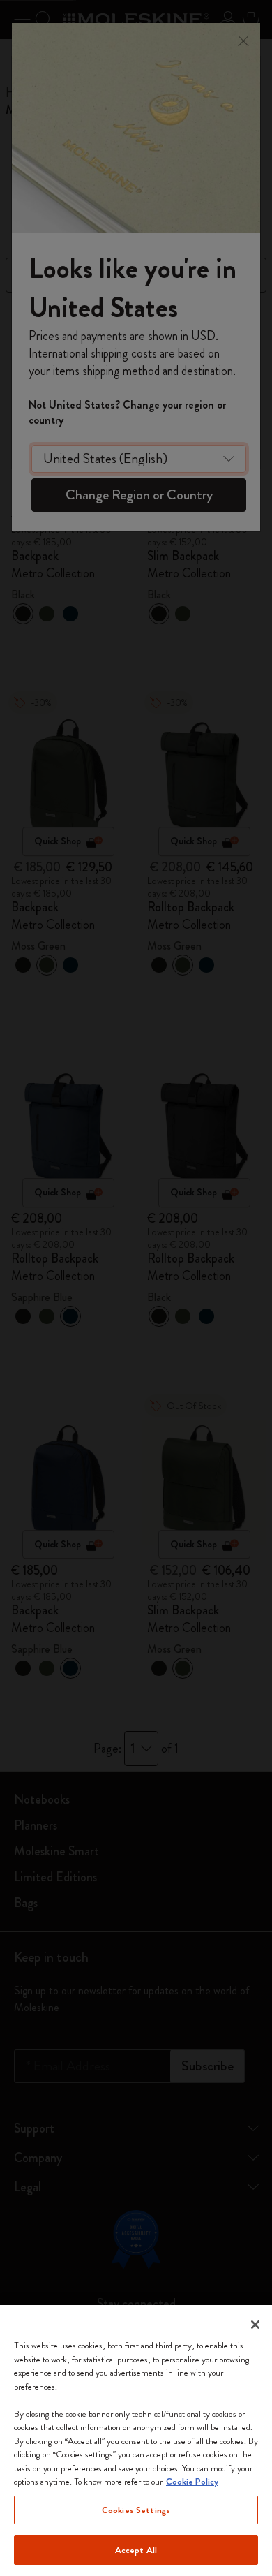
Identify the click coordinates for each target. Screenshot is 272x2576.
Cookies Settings (136, 2510)
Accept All (136, 2550)
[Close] (255, 2325)
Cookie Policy (192, 2481)
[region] (136, 2441)
